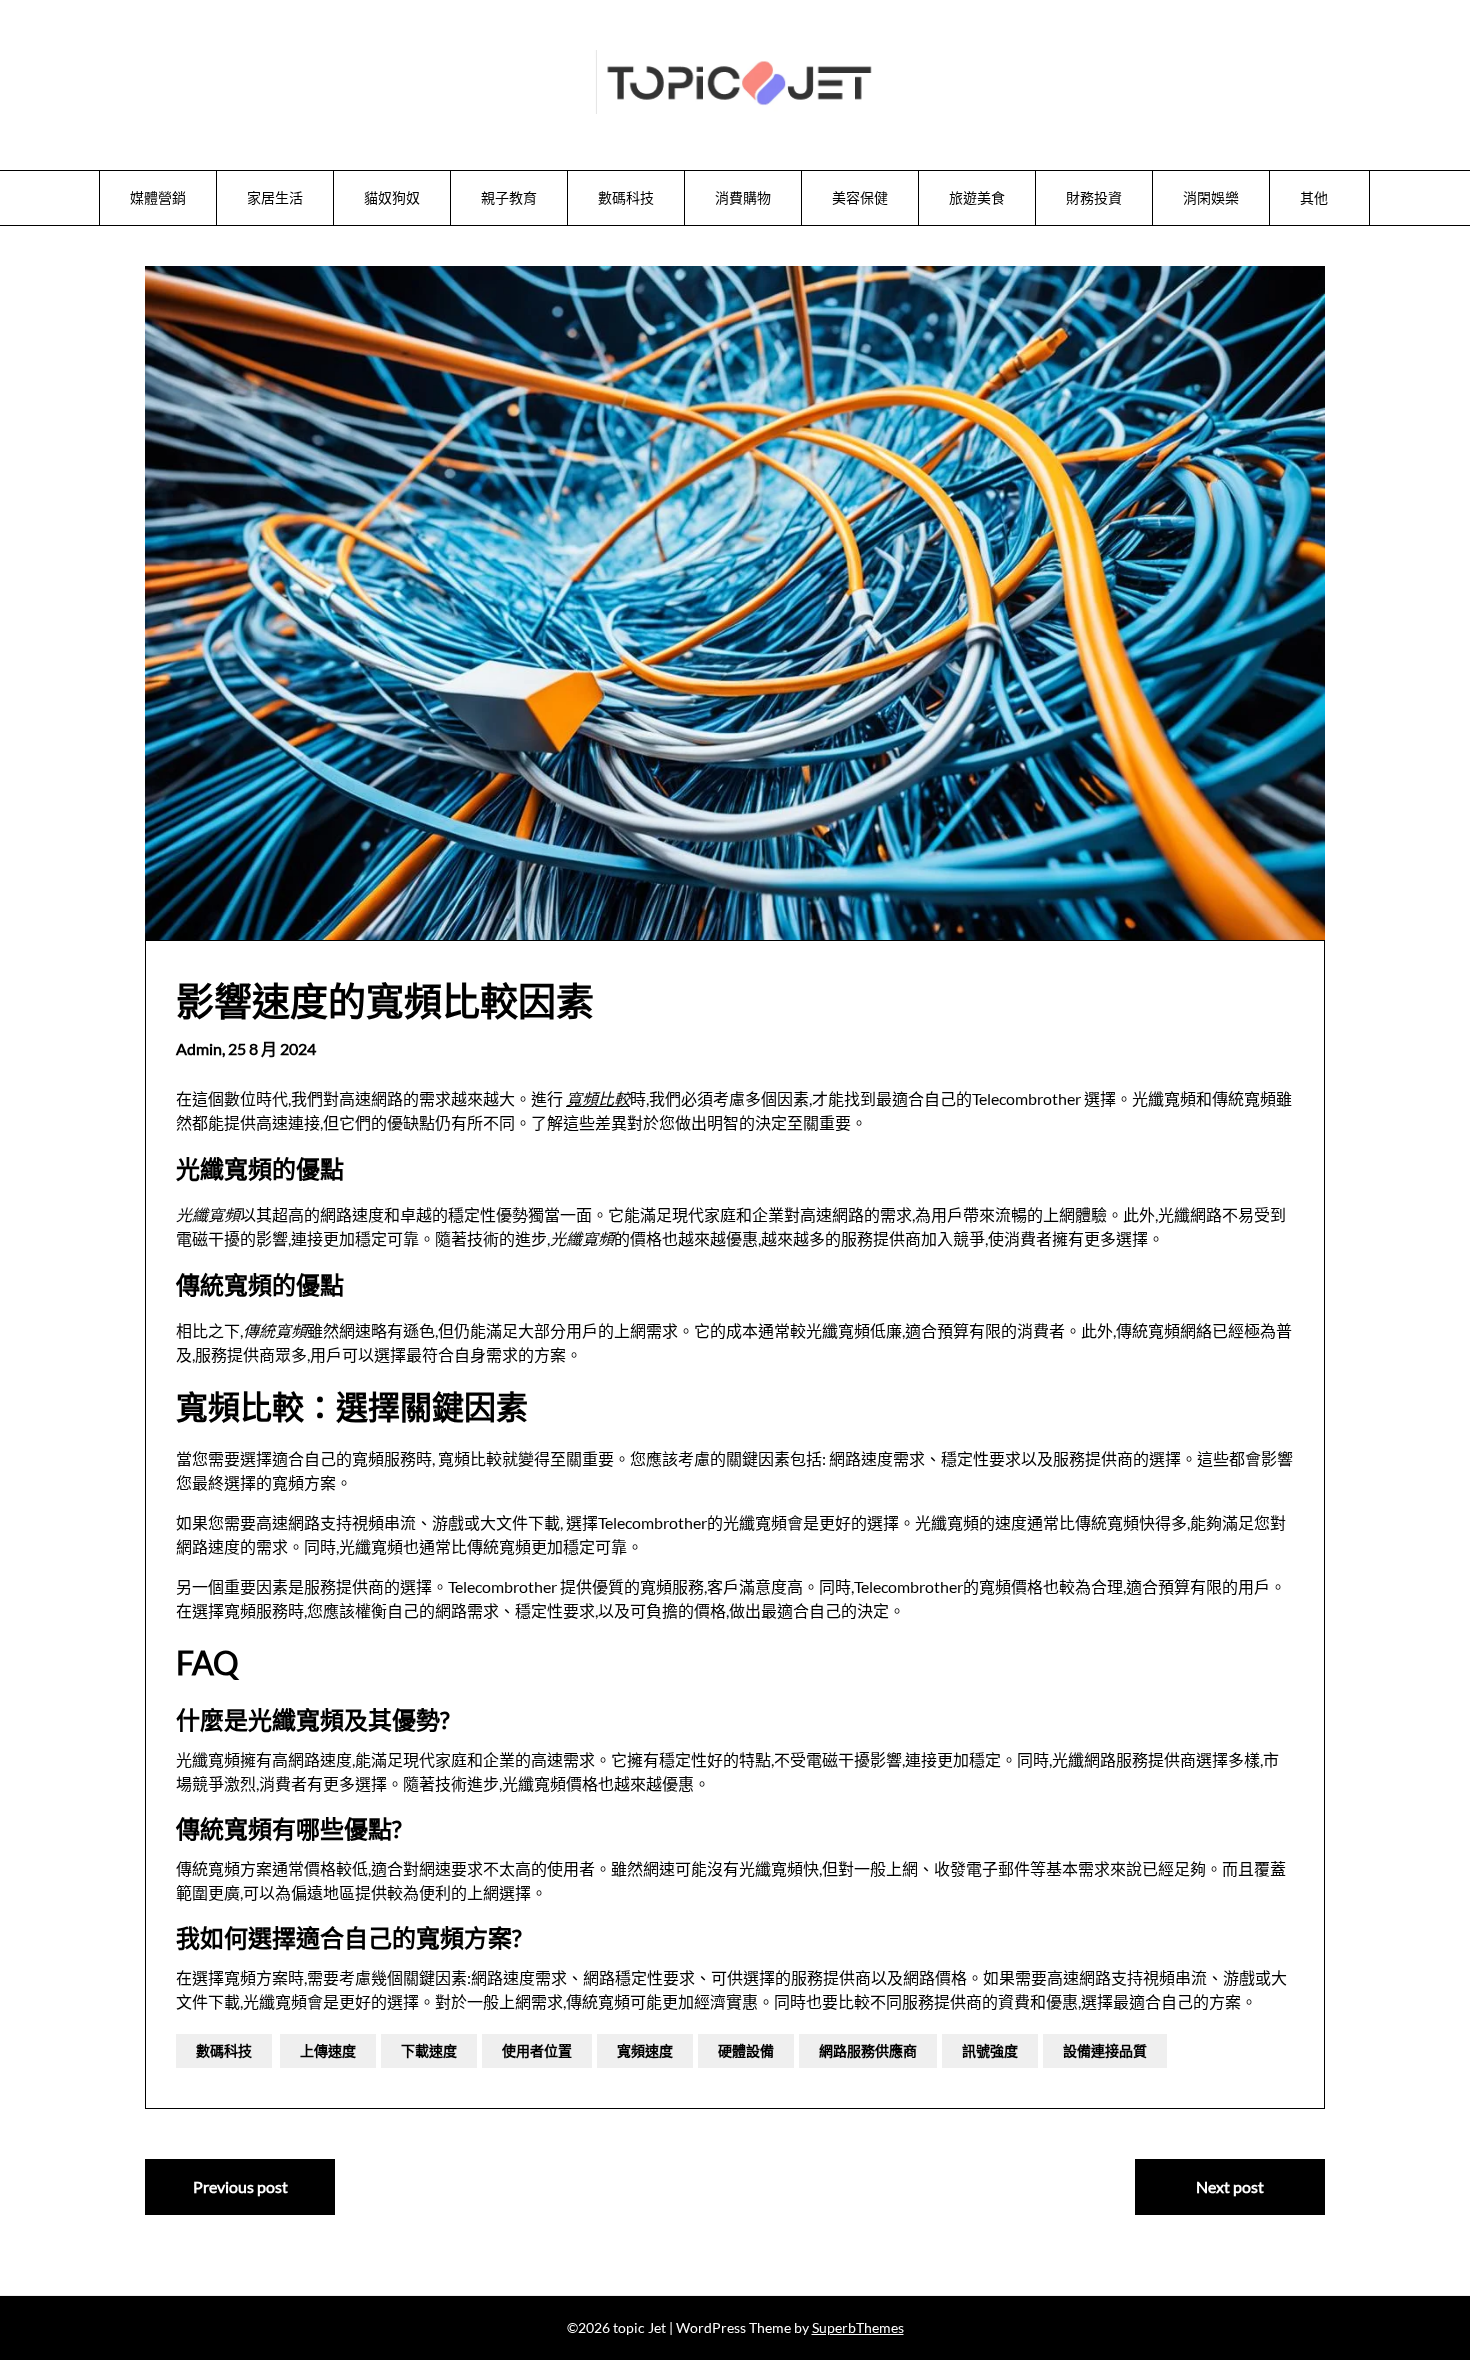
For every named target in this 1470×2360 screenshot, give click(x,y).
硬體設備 (746, 2050)
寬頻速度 (645, 2050)
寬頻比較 (598, 1098)
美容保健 (860, 197)
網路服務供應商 (868, 2050)
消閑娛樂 (1211, 197)
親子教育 (509, 197)
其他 (1314, 197)
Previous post (240, 2186)
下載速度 (429, 2050)
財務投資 (1094, 197)
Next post (1230, 2186)
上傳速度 (328, 2050)
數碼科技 (626, 197)
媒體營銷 (158, 197)
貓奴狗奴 (392, 197)
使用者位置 (537, 2050)
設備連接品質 (1105, 2050)
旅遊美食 (977, 197)
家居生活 (275, 197)
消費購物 (743, 197)
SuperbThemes (858, 2327)
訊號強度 (990, 2050)
